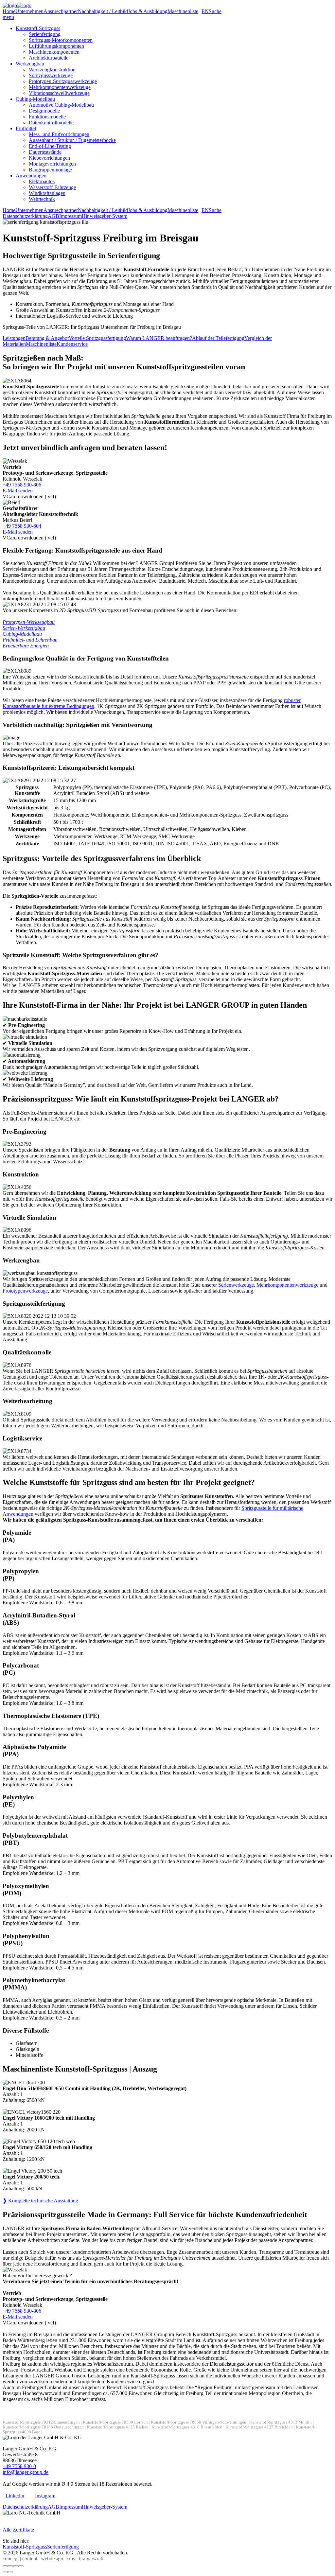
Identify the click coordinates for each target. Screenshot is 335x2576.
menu (8, 17)
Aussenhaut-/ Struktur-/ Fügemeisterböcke (72, 140)
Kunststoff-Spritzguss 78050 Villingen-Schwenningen (199, 2422)
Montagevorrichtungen (52, 164)
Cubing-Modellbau (35, 99)
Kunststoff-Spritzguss (38, 28)
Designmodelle (44, 111)
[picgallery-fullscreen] (16, 2566)
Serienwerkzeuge (236, 1285)
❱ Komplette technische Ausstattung (40, 2201)
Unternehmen (29, 11)
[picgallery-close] (5, 2566)
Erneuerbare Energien (26, 646)
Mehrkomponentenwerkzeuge (60, 87)
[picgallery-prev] (5, 2572)
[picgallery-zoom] (21, 2566)
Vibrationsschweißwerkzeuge (59, 93)
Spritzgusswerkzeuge (51, 75)
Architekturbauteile (49, 58)
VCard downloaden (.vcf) (29, 496)
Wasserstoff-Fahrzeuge (52, 187)
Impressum (71, 216)
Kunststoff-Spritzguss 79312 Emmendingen (41, 2422)
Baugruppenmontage (50, 170)
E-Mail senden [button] (18, 491)
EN (205, 11)
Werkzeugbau (30, 64)
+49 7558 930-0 (19, 2466)
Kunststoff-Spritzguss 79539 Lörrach (115, 2422)
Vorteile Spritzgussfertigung (97, 338)
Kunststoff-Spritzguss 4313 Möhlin (281, 2422)
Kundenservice (72, 344)
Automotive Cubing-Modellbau (61, 105)
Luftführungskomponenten (56, 46)
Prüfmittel (26, 128)
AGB (53, 216)
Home (9, 11)
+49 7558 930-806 (22, 485)
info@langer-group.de (26, 2472)
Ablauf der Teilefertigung (218, 338)
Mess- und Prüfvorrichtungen (59, 134)
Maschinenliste (183, 11)
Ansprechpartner (61, 11)
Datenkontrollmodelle (51, 123)
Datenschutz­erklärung (25, 216)
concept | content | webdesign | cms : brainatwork (53, 2558)
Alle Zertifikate (18, 2530)
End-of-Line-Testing (50, 146)
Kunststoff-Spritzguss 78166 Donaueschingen (43, 2427)
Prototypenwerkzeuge (25, 1291)
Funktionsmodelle (47, 117)
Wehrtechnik (42, 199)
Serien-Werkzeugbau (24, 628)
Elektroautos (42, 181)
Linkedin (14, 2496)
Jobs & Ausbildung (148, 11)
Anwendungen (31, 176)
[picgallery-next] (10, 2572)
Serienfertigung (45, 34)
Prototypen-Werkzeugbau (29, 622)
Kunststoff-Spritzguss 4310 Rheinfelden (187, 2427)
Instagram (44, 2496)
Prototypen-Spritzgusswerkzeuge (63, 81)
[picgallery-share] (10, 2566)
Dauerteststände (45, 152)
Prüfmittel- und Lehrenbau (30, 640)
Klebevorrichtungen (49, 158)
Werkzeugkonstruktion (52, 70)
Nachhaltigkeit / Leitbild (103, 11)
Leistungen (14, 338)
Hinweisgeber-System (105, 216)
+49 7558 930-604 (22, 526)
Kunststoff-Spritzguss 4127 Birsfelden (259, 2427)
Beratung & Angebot (47, 338)
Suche (215, 11)
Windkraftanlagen (47, 193)
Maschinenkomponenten (54, 52)
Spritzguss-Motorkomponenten (61, 40)
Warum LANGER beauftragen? (159, 338)
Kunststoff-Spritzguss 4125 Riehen (118, 2427)
